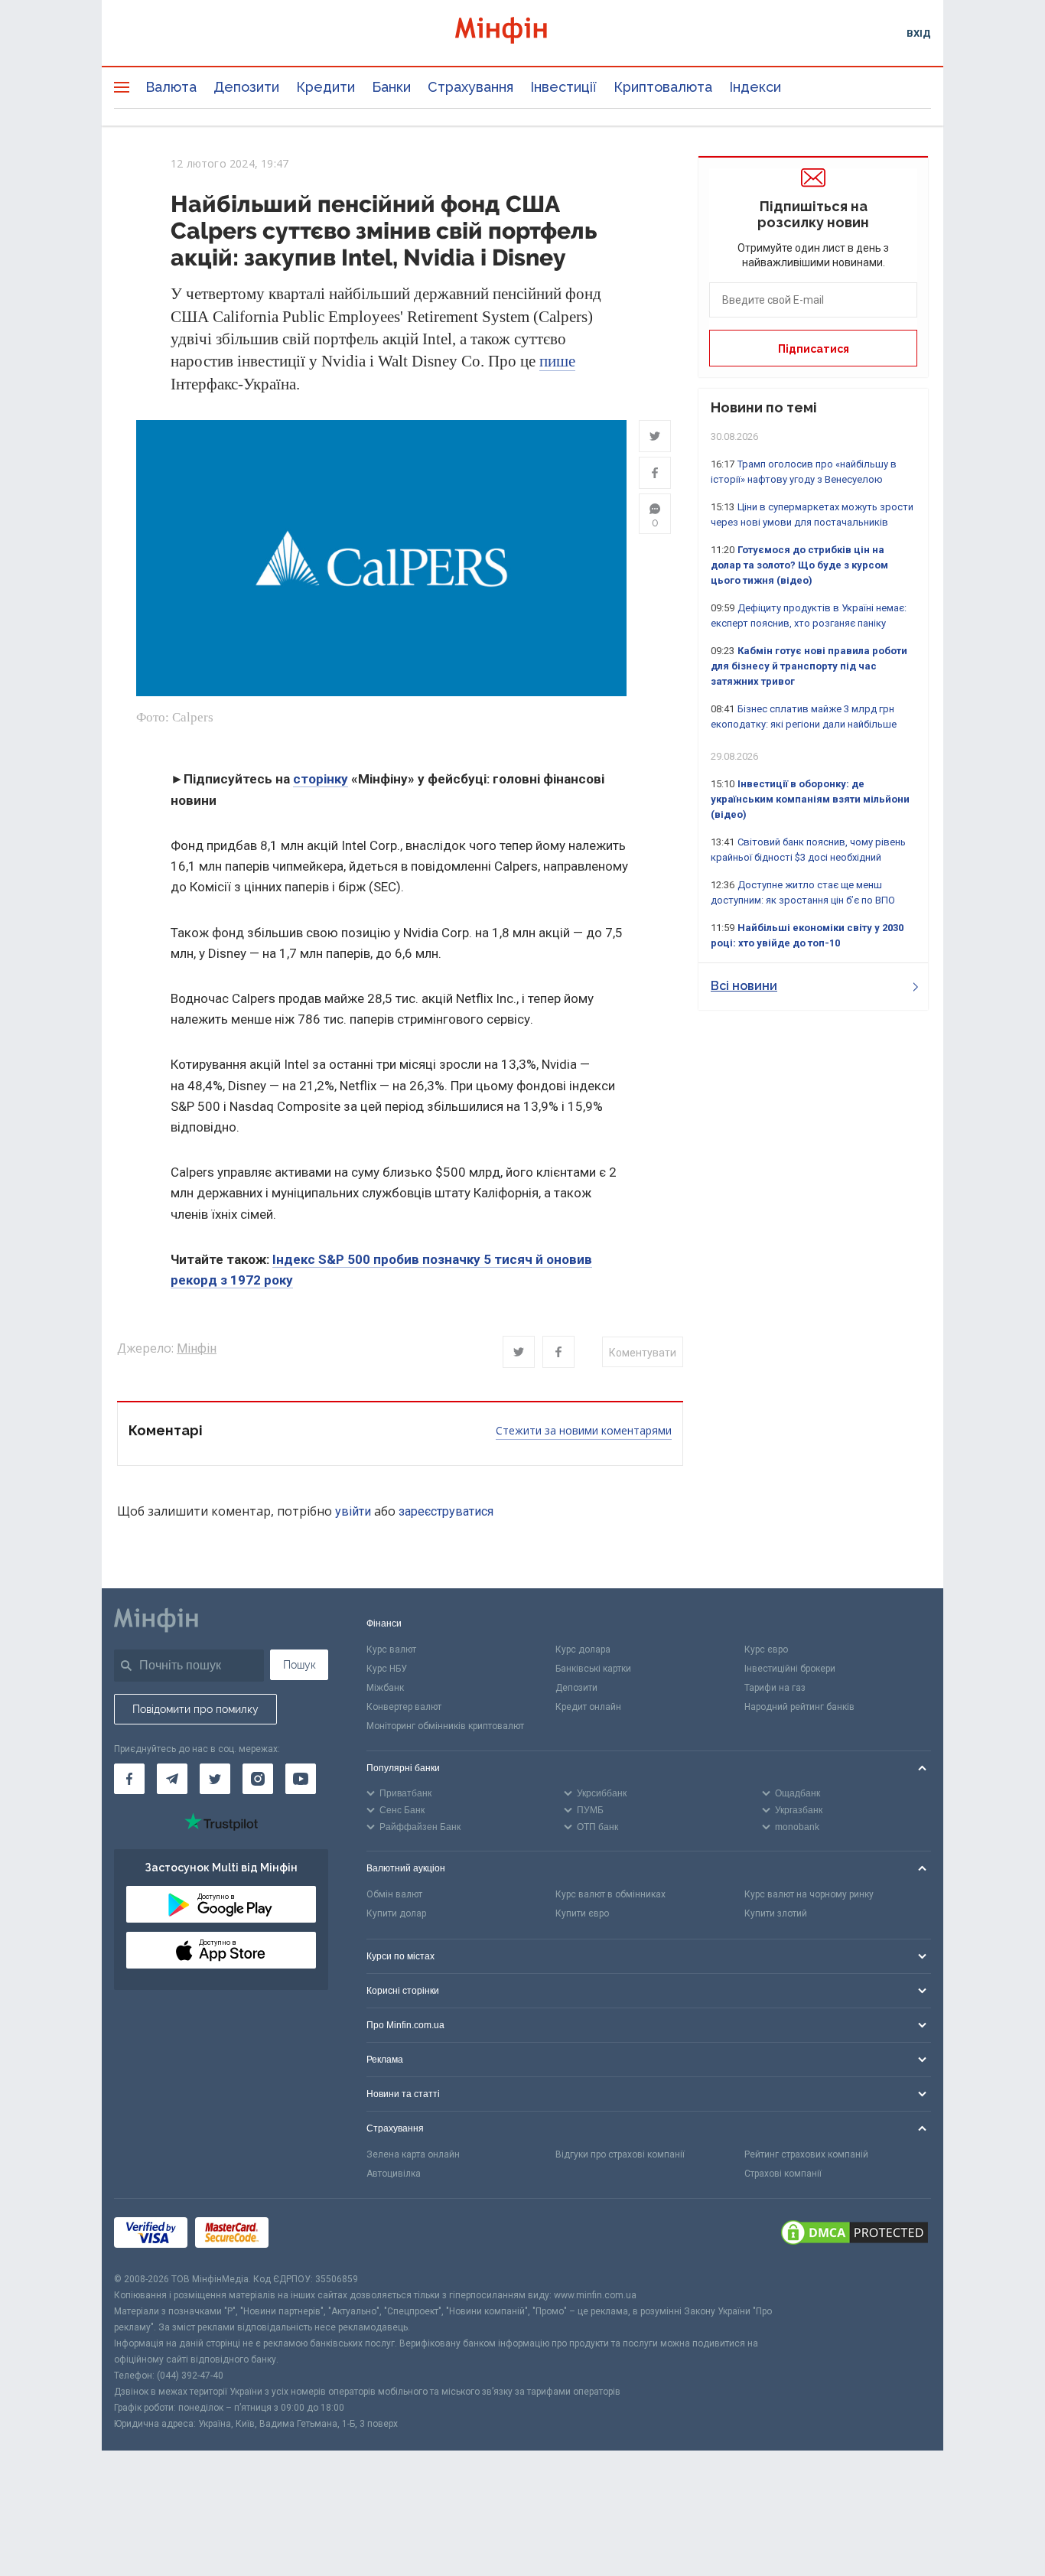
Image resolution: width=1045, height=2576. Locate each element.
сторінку (321, 779)
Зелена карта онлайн (413, 2154)
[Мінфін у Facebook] (129, 1779)
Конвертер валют (404, 1707)
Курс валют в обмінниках (610, 1894)
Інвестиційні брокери (790, 1669)
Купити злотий (776, 1913)
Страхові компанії (783, 2174)
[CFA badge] (310, 2235)
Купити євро (582, 1913)
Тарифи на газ (775, 1688)
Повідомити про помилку (195, 1709)
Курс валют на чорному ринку (809, 1894)
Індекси (755, 87)
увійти (353, 1511)
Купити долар (396, 1913)
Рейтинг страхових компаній (806, 2154)
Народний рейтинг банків (799, 1707)
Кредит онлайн (588, 1707)
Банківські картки (593, 1669)
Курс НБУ (387, 1669)
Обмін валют (394, 1894)
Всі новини (744, 986)
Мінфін (197, 1348)
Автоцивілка (394, 2174)
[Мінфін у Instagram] (258, 1779)
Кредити (326, 87)
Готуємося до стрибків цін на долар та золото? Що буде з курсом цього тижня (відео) (799, 565)
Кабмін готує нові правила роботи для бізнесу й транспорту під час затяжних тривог (809, 666)
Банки (391, 87)
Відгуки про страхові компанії (620, 2154)
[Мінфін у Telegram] (172, 1779)
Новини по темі (764, 407)
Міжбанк (385, 1688)
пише (557, 361)
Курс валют (391, 1649)
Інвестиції (563, 87)
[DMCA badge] (855, 2235)
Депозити (246, 87)
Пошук (300, 1665)
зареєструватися (446, 1511)
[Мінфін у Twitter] (215, 1779)
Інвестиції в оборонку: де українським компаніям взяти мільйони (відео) (810, 799)
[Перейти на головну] (522, 33)
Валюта (171, 87)
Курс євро (766, 1649)
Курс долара (583, 1649)
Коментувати (643, 1353)
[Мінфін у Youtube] (301, 1779)
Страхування (470, 87)
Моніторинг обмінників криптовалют (445, 1726)
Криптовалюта (663, 87)
